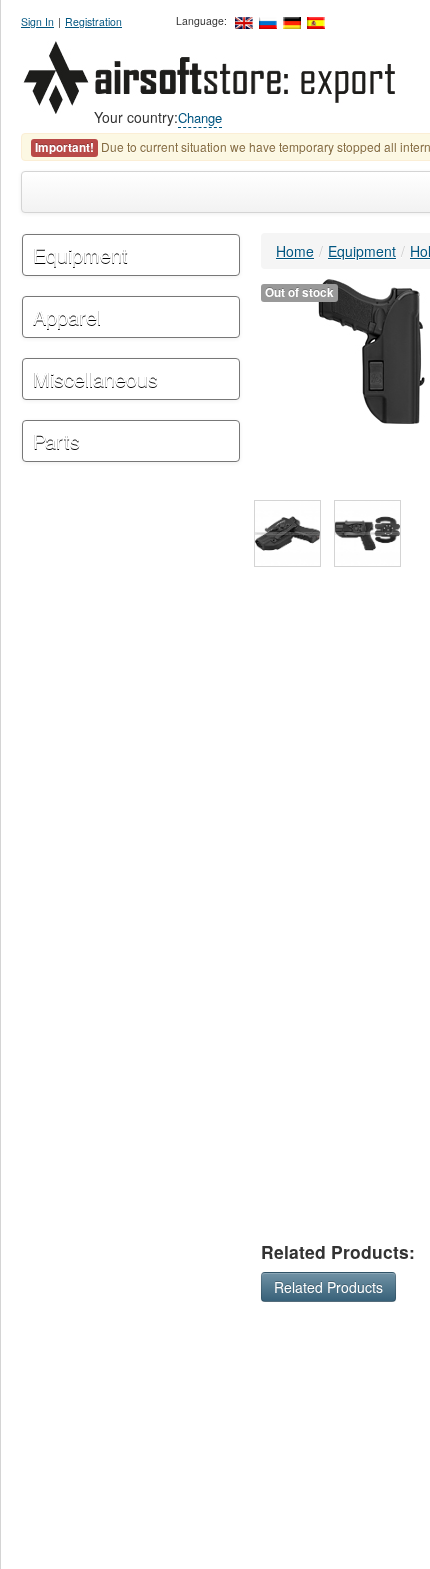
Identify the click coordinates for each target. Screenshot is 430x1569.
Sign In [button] (37, 21)
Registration (93, 21)
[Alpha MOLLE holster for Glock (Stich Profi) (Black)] (287, 533)
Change (200, 117)
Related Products (328, 1287)
